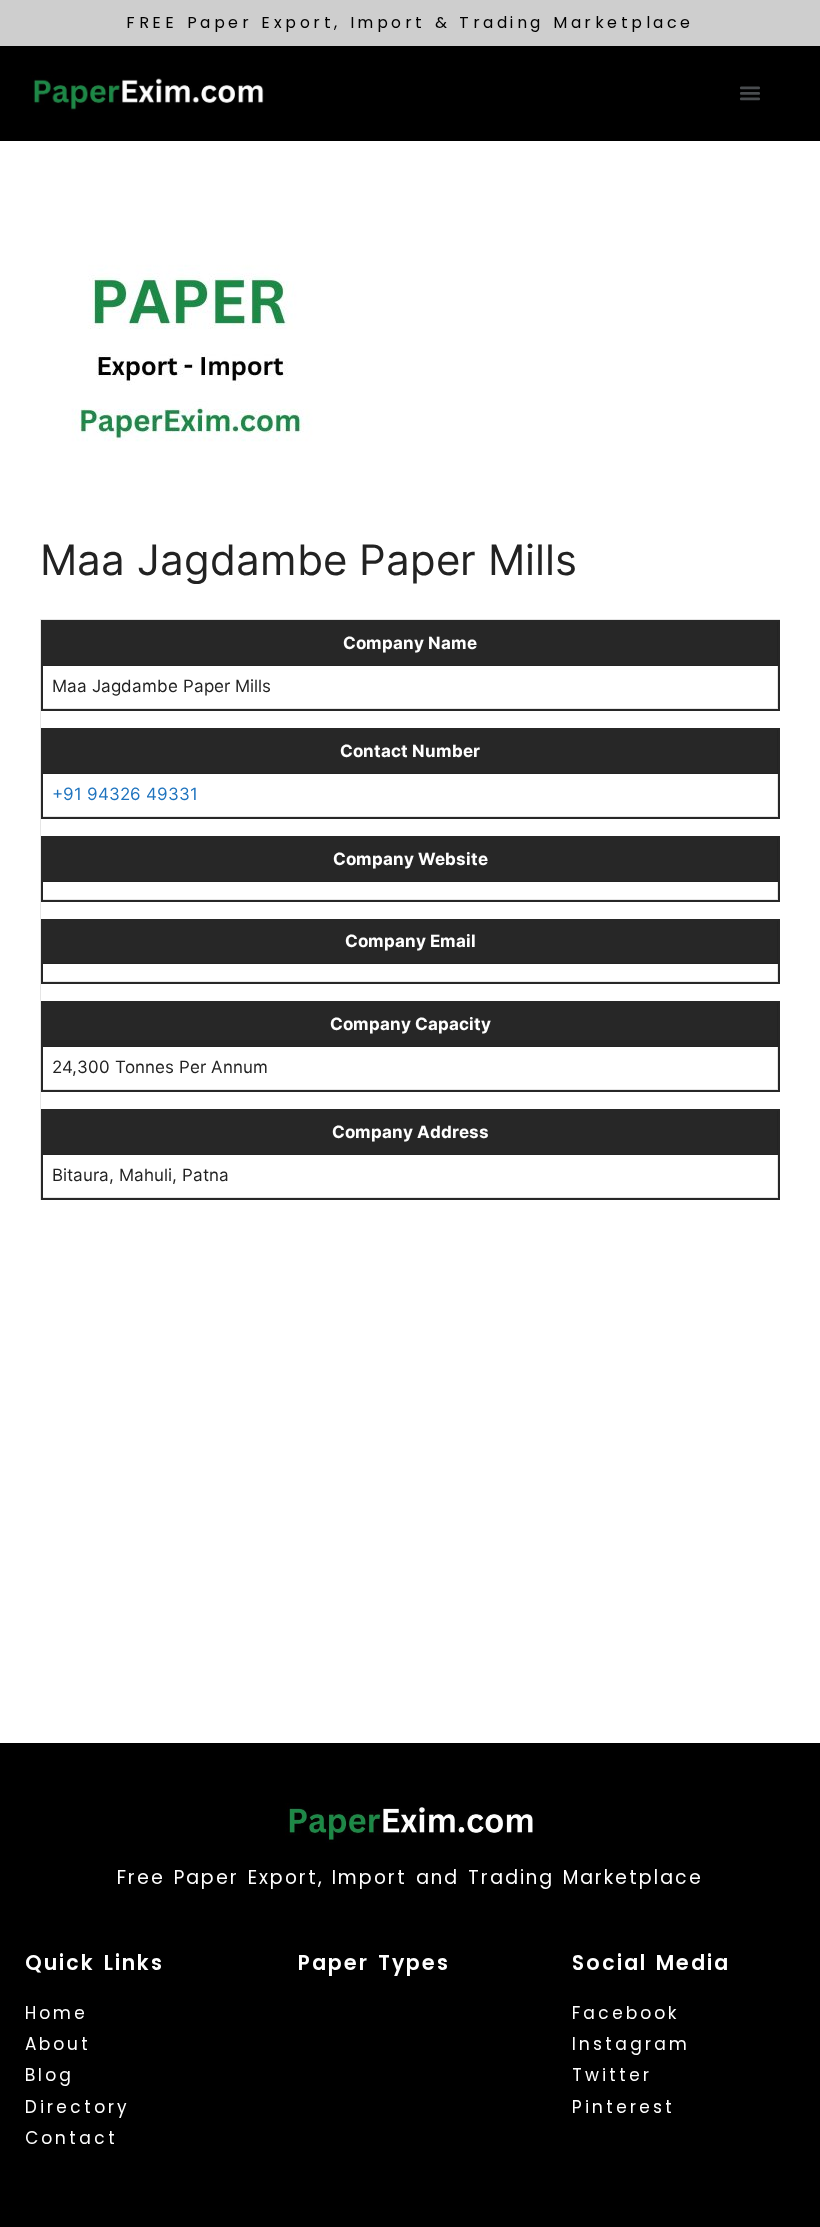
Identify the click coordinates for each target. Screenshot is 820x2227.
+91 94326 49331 (125, 794)
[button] (750, 93)
